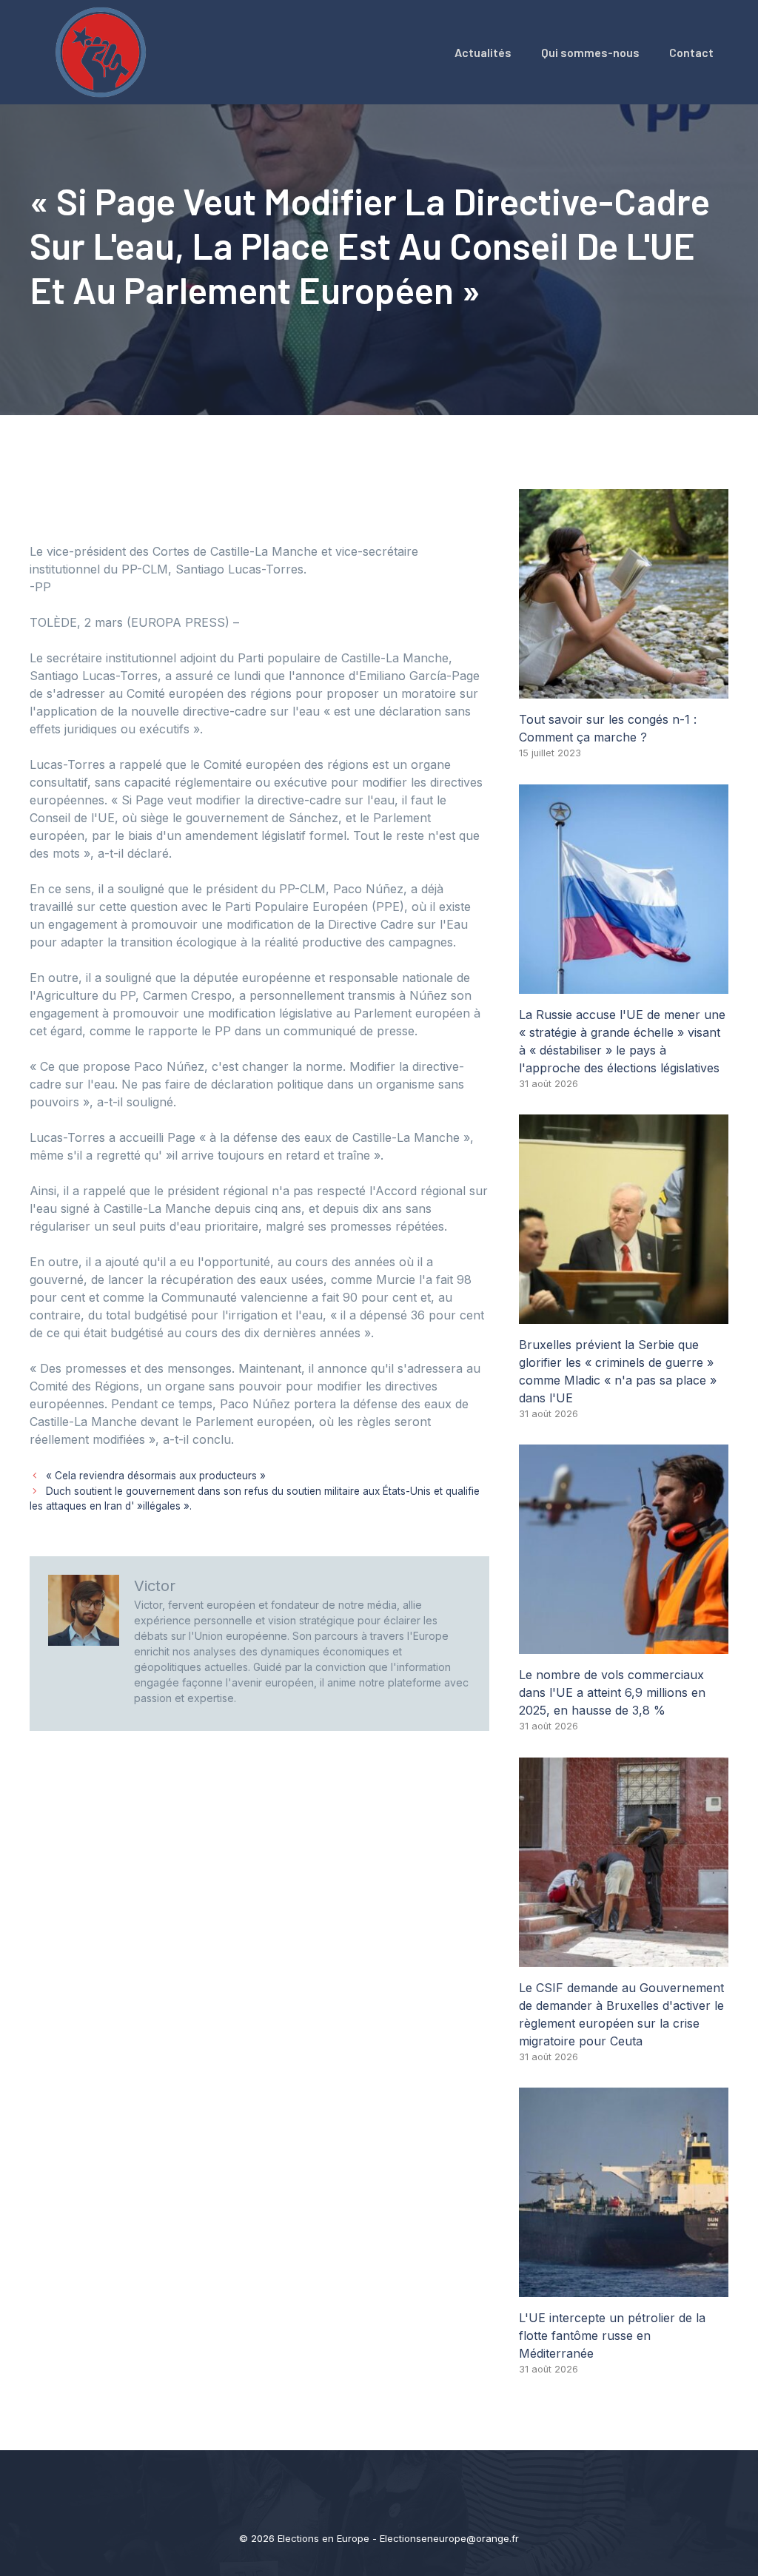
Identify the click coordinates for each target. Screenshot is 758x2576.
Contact (691, 52)
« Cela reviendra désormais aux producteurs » (156, 1476)
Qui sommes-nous (590, 52)
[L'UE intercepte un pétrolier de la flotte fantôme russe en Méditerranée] (624, 2288)
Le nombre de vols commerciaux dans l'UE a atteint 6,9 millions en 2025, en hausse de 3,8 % (612, 1692)
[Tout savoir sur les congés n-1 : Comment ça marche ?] (624, 690)
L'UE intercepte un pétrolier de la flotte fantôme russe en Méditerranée (612, 2335)
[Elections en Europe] (104, 51)
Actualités (483, 52)
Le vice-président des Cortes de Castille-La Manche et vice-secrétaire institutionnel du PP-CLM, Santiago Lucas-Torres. (224, 560)
